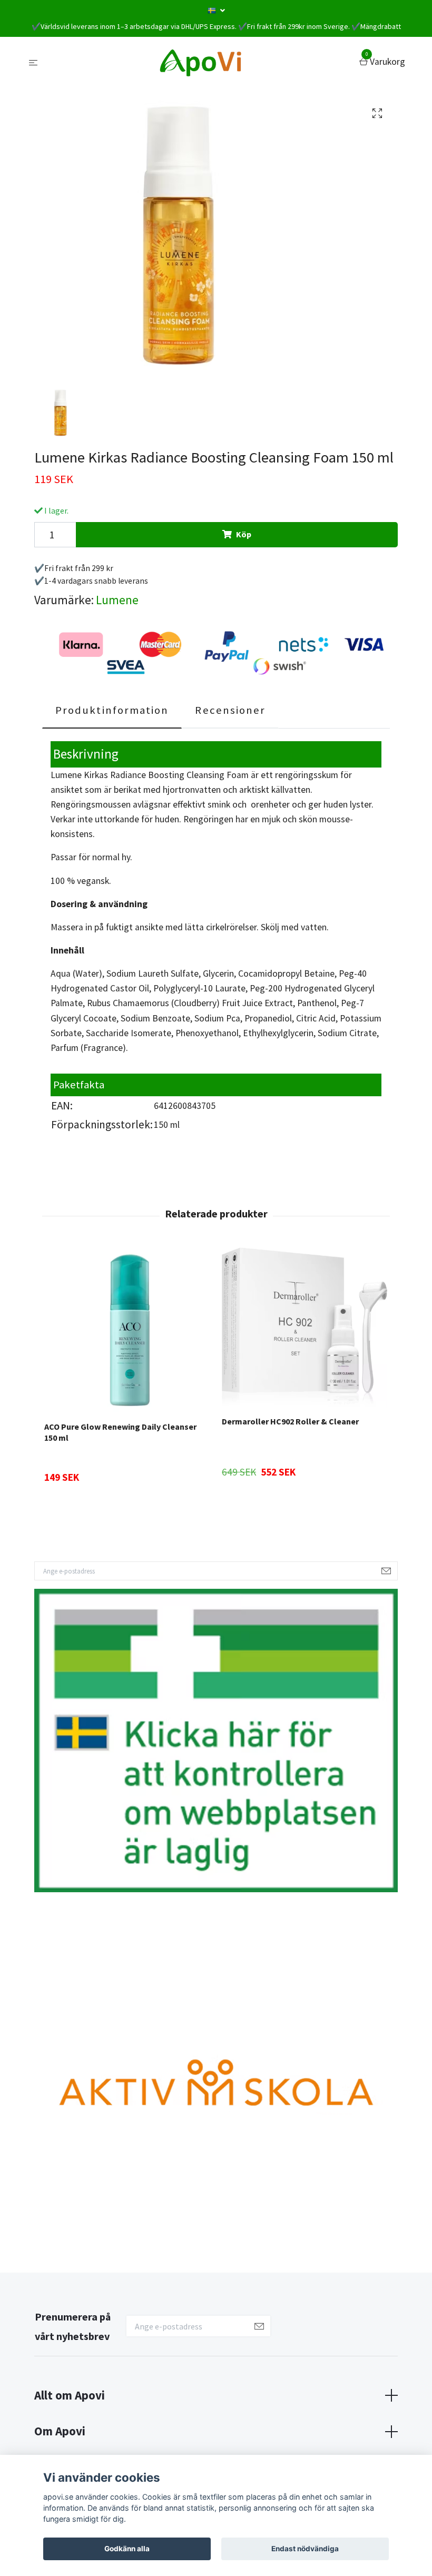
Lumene (117, 600)
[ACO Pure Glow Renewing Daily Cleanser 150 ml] (127, 1330)
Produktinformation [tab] (112, 710)
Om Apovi (60, 2431)
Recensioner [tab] (230, 710)
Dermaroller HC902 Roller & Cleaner (290, 1421)
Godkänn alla (127, 2549)
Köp (244, 534)
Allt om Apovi (70, 2395)
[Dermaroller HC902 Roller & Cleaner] (305, 1328)
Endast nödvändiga (305, 2549)
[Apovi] (200, 62)
